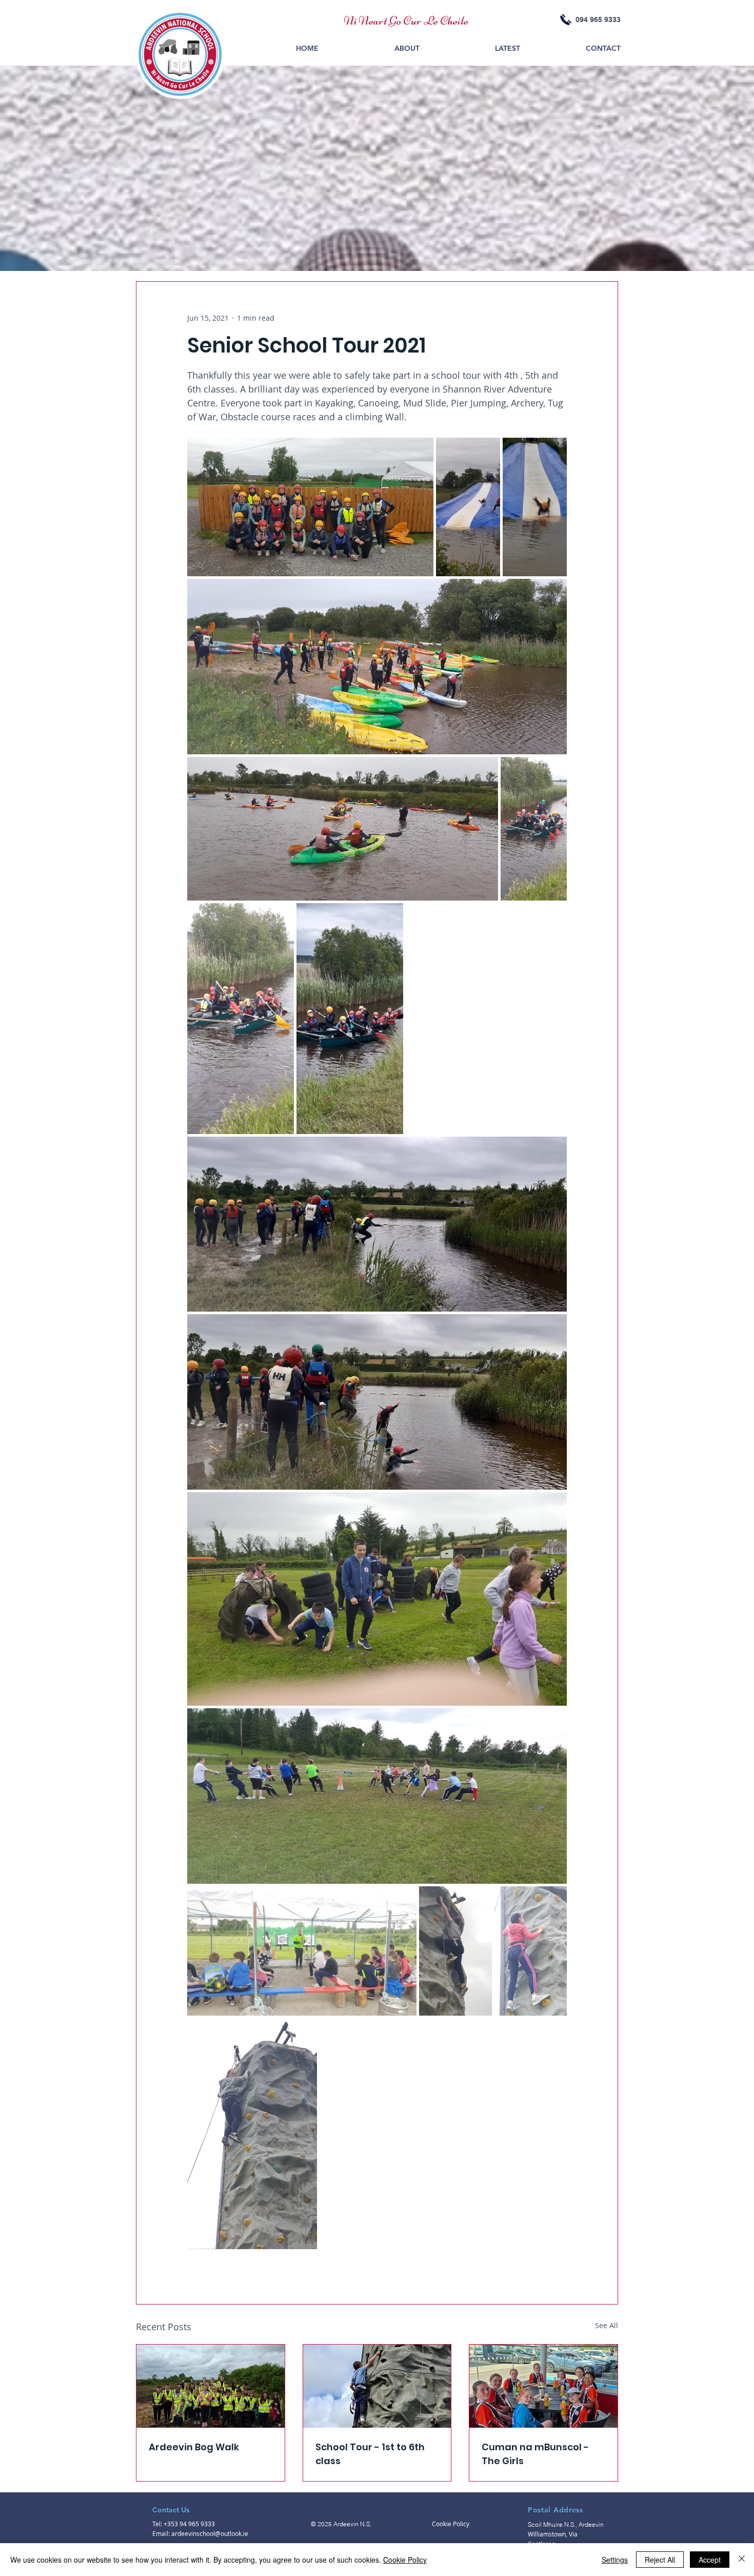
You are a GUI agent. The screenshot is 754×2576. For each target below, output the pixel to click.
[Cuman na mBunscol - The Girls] (543, 2386)
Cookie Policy (405, 2560)
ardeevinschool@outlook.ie (210, 2533)
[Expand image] (310, 507)
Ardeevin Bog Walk (194, 2447)
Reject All (660, 2560)
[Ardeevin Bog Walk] (211, 2386)
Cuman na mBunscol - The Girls (535, 2454)
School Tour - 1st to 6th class (370, 2454)
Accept (710, 2560)
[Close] (742, 2560)
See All (607, 2325)
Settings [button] (615, 2560)
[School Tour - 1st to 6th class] (377, 2386)
